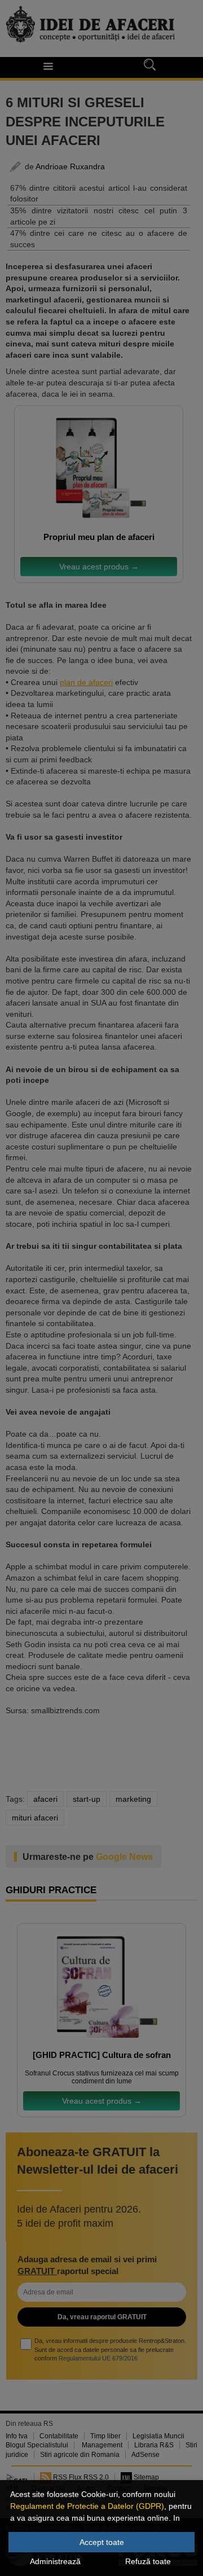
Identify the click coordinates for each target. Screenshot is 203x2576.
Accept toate (102, 2542)
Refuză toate (148, 2561)
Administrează (55, 2561)
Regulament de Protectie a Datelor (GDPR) (87, 2506)
